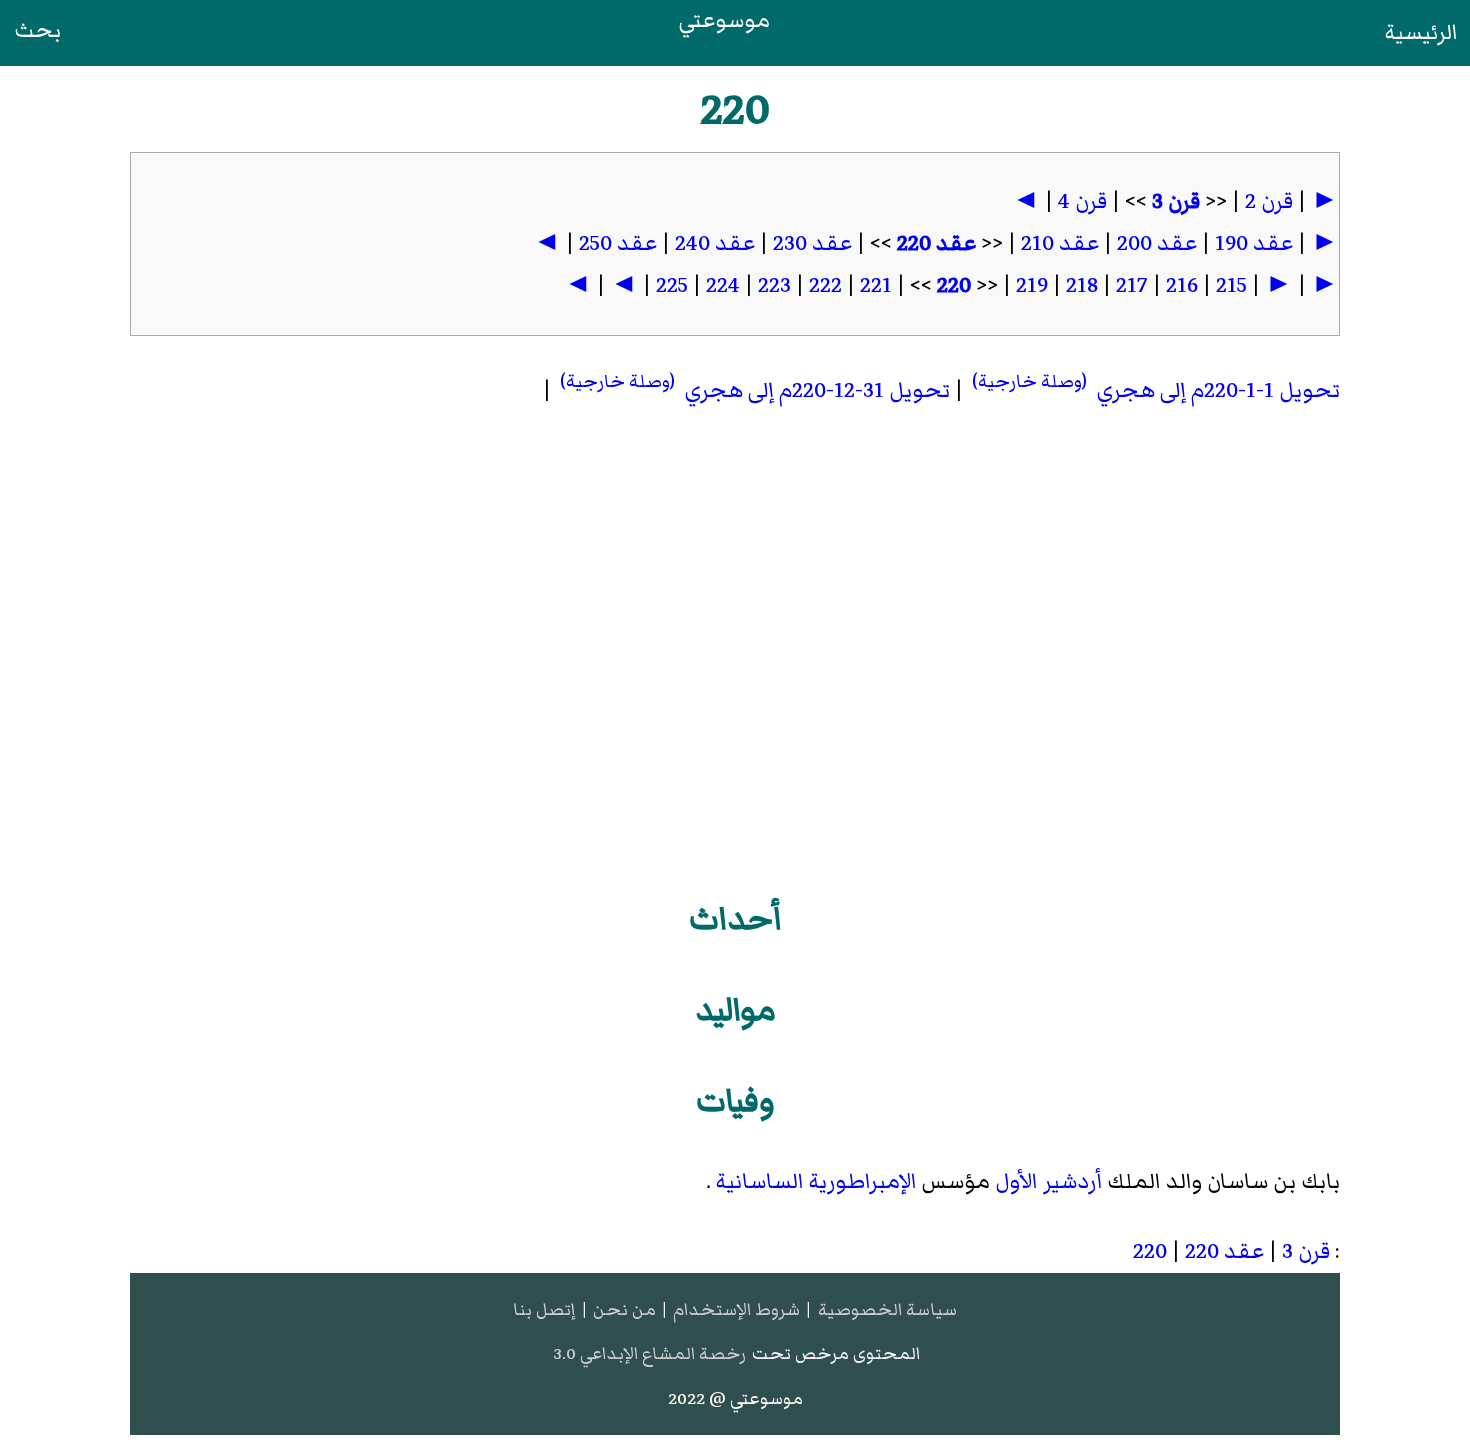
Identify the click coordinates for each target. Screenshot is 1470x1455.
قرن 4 (1082, 201)
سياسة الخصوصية (887, 1309)
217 (1132, 285)
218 (1082, 285)
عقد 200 (1157, 243)
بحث (37, 30)
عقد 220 (936, 243)
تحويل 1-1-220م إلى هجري (1154, 390)
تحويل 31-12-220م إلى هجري (753, 390)
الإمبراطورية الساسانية (816, 1181)
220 (954, 285)
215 (1231, 285)
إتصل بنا (544, 1309)
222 (825, 285)
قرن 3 (1176, 201)
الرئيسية (1421, 32)
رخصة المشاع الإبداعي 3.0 (649, 1353)
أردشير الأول (1048, 1181)
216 (1182, 285)
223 (774, 285)
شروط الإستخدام (736, 1309)
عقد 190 (1254, 243)
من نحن (624, 1309)
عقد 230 (812, 243)
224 (723, 285)
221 (876, 285)
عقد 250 (618, 243)
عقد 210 (1060, 243)
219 (1032, 285)
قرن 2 (1269, 201)
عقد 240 (715, 243)
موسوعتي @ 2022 (735, 1398)
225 (672, 285)
